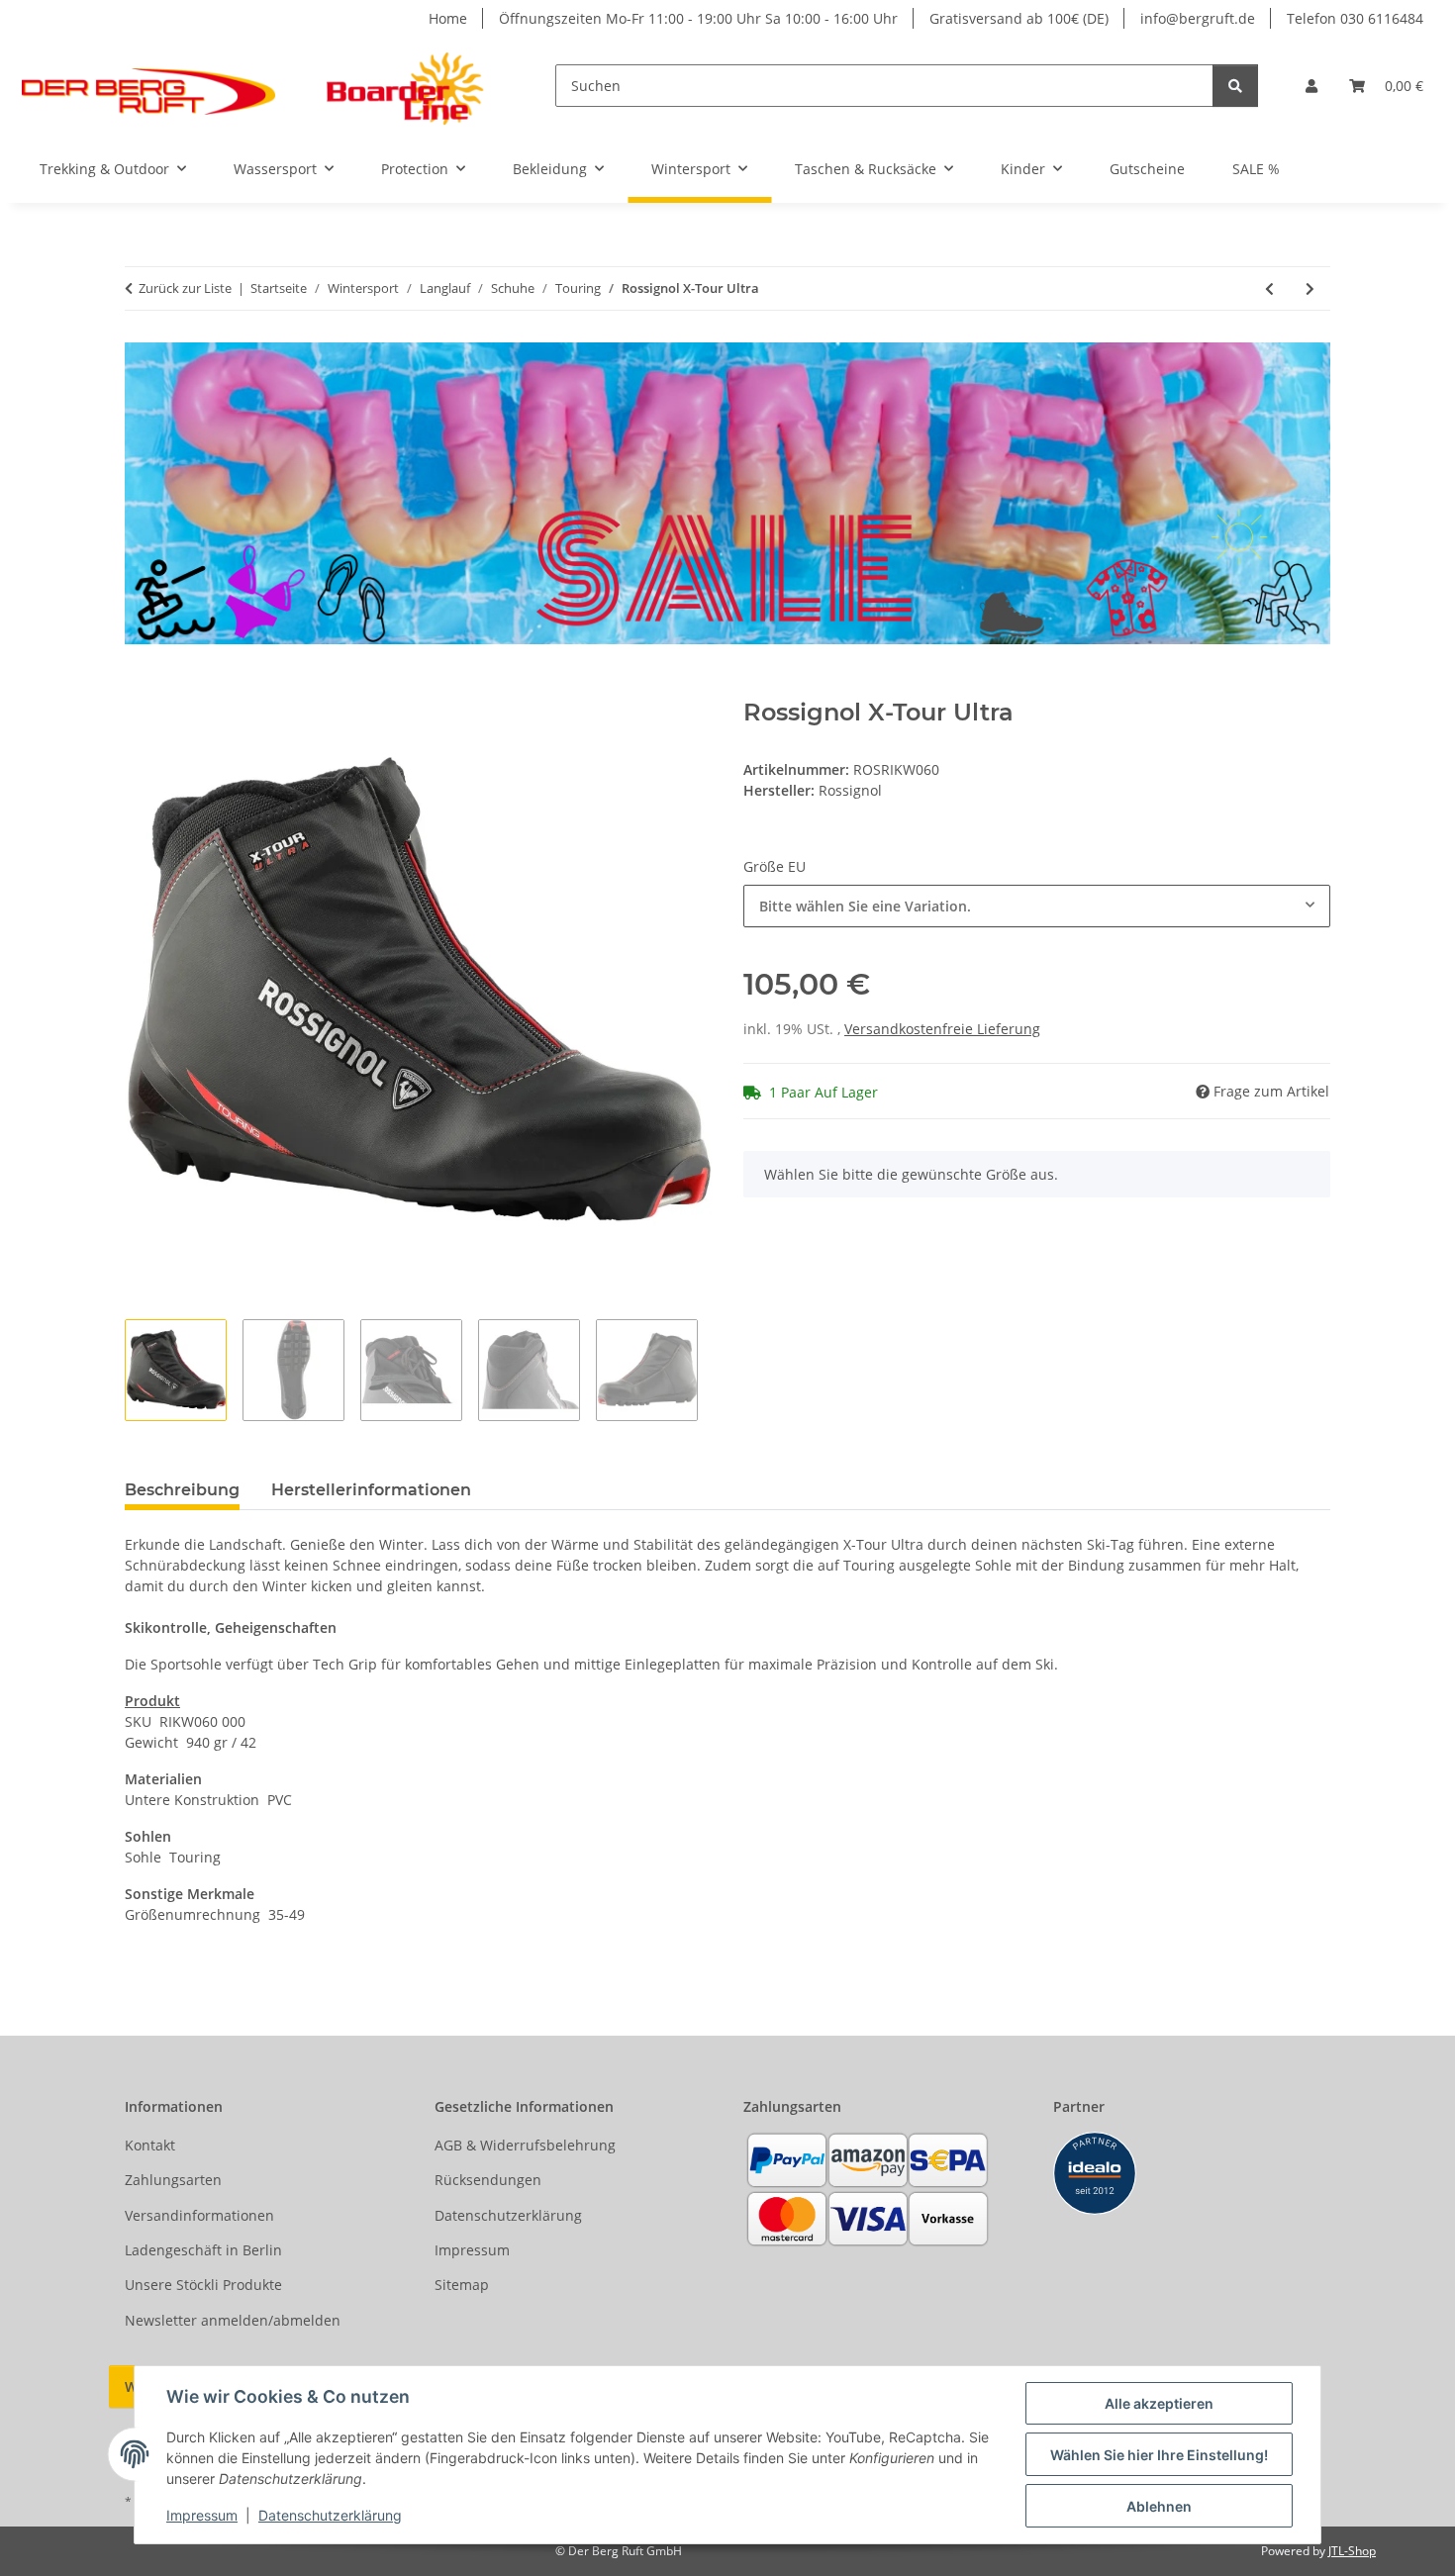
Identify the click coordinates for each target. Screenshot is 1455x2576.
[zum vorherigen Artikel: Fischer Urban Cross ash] (1269, 288)
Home (448, 18)
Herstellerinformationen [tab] (371, 1490)
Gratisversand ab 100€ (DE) (1019, 18)
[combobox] (1037, 906)
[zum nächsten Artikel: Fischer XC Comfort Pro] (1310, 288)
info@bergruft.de (1198, 18)
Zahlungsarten (173, 2180)
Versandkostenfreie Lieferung (942, 1029)
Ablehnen (1159, 2506)
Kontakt (150, 2145)
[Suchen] (1235, 86)
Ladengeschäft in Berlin (203, 2250)
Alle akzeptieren (1159, 2403)
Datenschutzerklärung (330, 2515)
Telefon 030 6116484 (1355, 18)
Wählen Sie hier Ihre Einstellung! (1159, 2455)
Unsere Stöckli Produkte (203, 2285)
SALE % (1256, 169)
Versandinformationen (199, 2215)
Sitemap (462, 2285)
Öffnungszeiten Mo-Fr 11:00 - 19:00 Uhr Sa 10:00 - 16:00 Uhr (698, 18)
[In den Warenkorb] (141, 688)
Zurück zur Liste (185, 288)
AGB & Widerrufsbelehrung (525, 2145)
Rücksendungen (488, 2180)
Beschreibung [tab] (182, 1490)
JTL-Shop (1352, 2551)
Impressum (202, 2515)
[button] (1311, 86)
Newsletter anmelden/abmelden (233, 2320)
